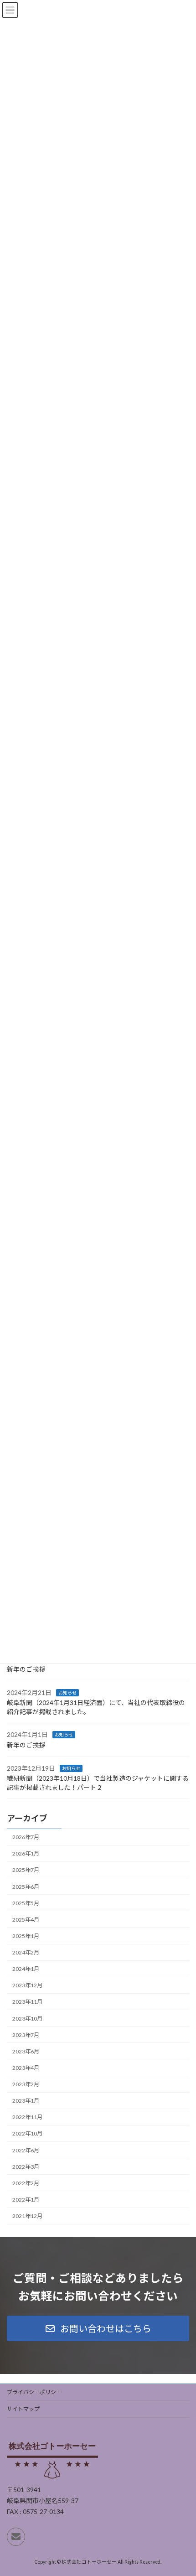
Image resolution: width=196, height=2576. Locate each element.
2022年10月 (27, 2134)
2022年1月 (26, 2200)
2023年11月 (27, 2002)
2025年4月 (26, 1920)
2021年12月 (27, 2216)
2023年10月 (27, 2019)
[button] (98, 2328)
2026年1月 (26, 1853)
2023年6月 (26, 2051)
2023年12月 (27, 1985)
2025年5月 (26, 1903)
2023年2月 (26, 2084)
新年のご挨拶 (26, 1669)
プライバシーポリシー (34, 2392)
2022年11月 (27, 2117)
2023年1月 (26, 2101)
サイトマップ (23, 2409)
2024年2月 (26, 1952)
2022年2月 (26, 2183)
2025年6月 (26, 1887)
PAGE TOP (182, 2489)
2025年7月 (26, 1870)
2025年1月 (26, 1936)
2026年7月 (26, 1837)
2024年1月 (26, 1969)
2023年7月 (26, 2035)
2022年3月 (26, 2167)
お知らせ (67, 1693)
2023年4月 (26, 2068)
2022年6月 (26, 2150)
